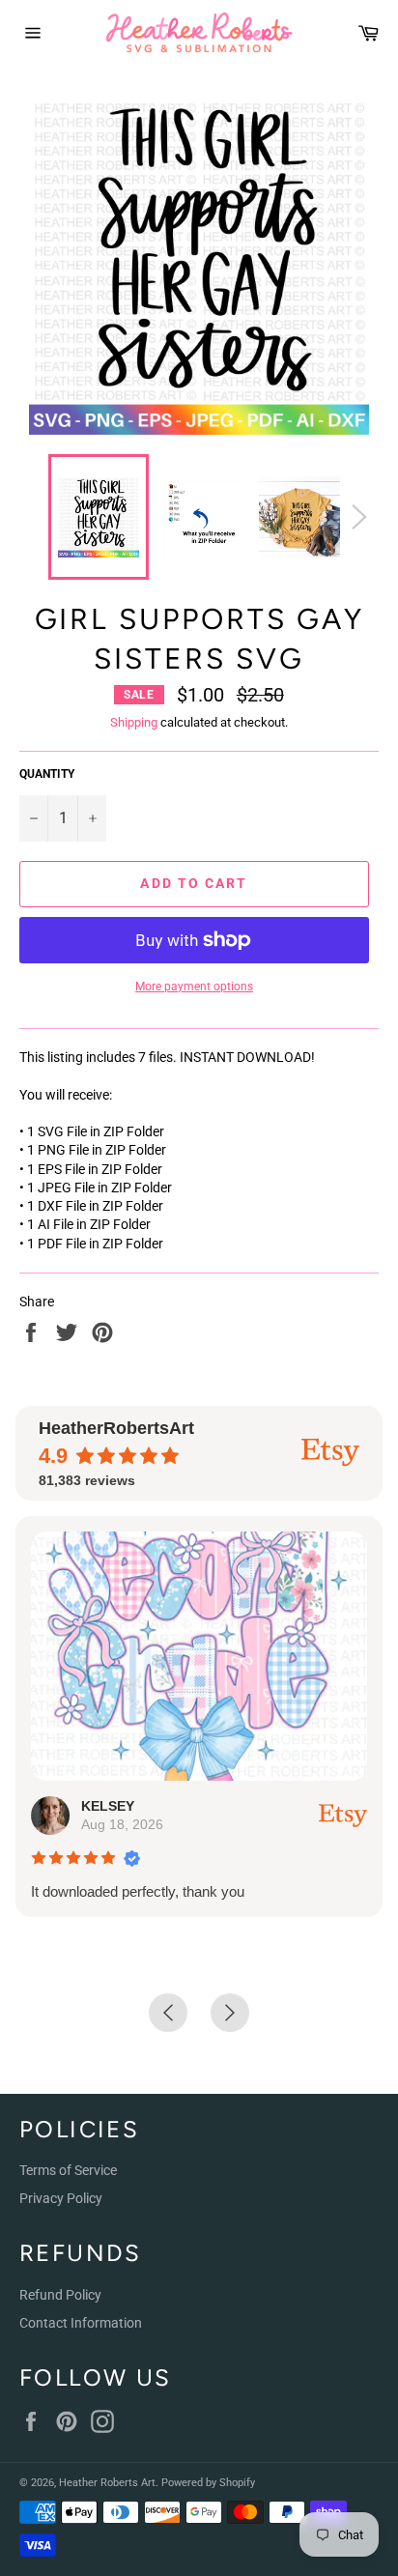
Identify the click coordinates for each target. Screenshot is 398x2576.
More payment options (194, 987)
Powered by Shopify (208, 2483)
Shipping (134, 722)
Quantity (47, 774)
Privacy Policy (61, 2198)
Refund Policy (60, 2295)
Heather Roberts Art (107, 2483)
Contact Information (81, 2323)
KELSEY (108, 1806)
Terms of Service (68, 2170)
